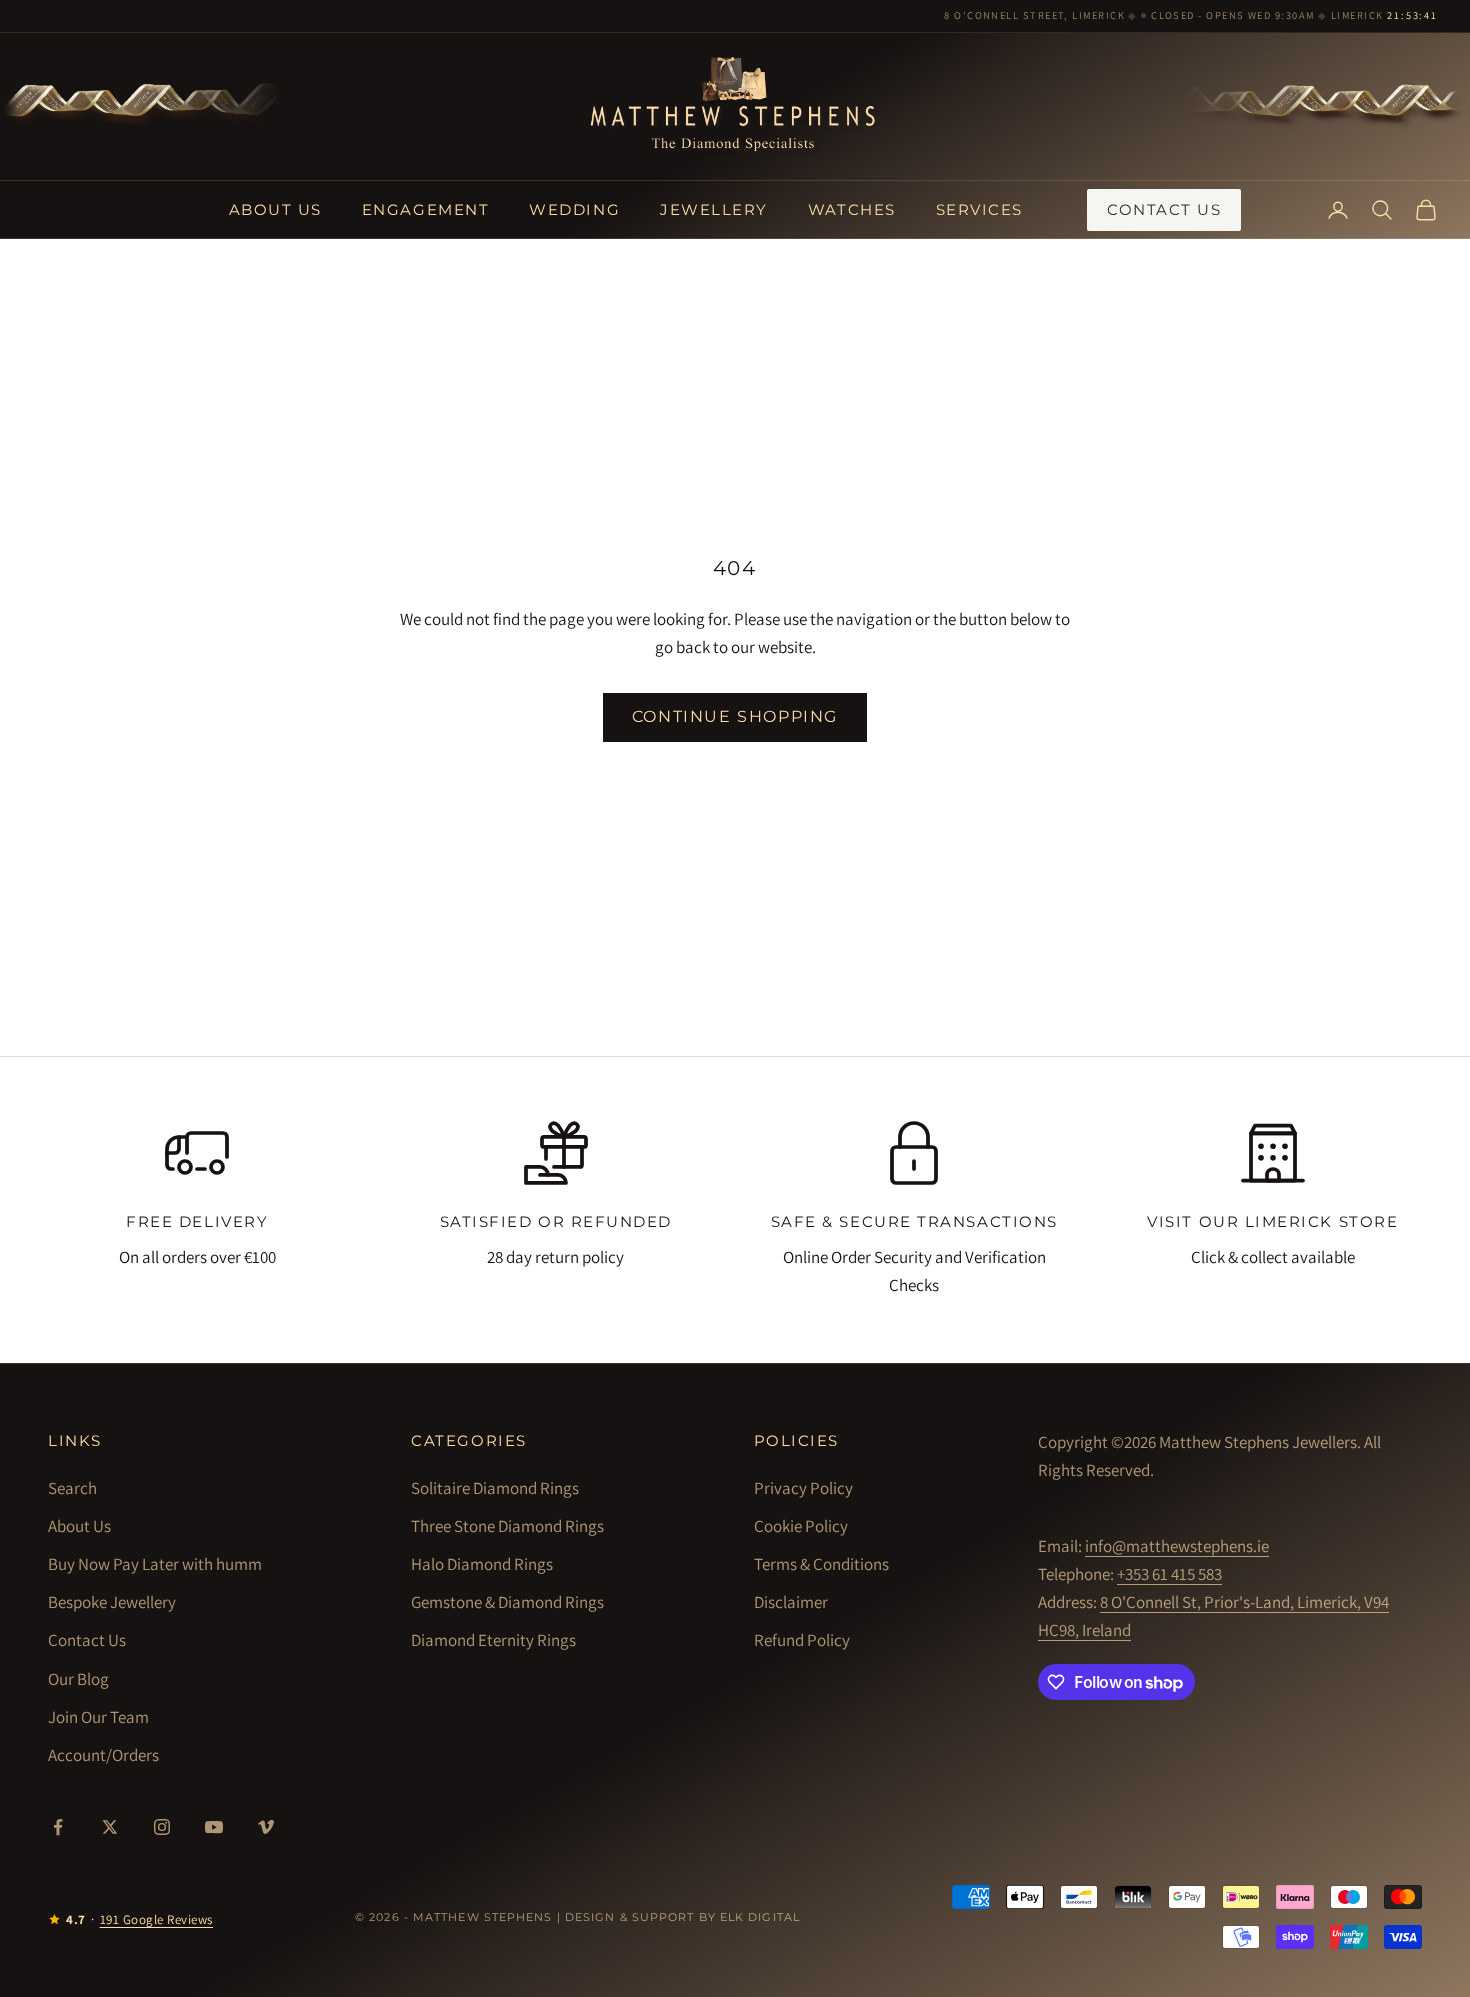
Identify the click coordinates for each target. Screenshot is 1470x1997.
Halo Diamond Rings (482, 1564)
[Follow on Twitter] (110, 1827)
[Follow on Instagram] (162, 1827)
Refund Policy (802, 1640)
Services (979, 209)
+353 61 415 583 (1169, 1574)
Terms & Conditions (821, 1564)
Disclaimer (791, 1602)
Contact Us (1164, 209)
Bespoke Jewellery (112, 1602)
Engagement (425, 209)
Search (72, 1488)
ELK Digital (760, 1917)
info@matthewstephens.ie (1177, 1546)
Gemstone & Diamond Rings (507, 1602)
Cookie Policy (801, 1526)
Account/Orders (103, 1755)
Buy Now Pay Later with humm (155, 1564)
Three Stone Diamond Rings (507, 1526)
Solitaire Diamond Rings (495, 1488)
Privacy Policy (803, 1488)
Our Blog (78, 1679)
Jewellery (714, 209)
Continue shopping (735, 716)
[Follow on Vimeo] (266, 1827)
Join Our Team (98, 1717)
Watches (852, 209)
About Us (275, 209)
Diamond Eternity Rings (493, 1640)
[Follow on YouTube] (214, 1827)
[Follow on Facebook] (58, 1827)
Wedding (574, 209)
